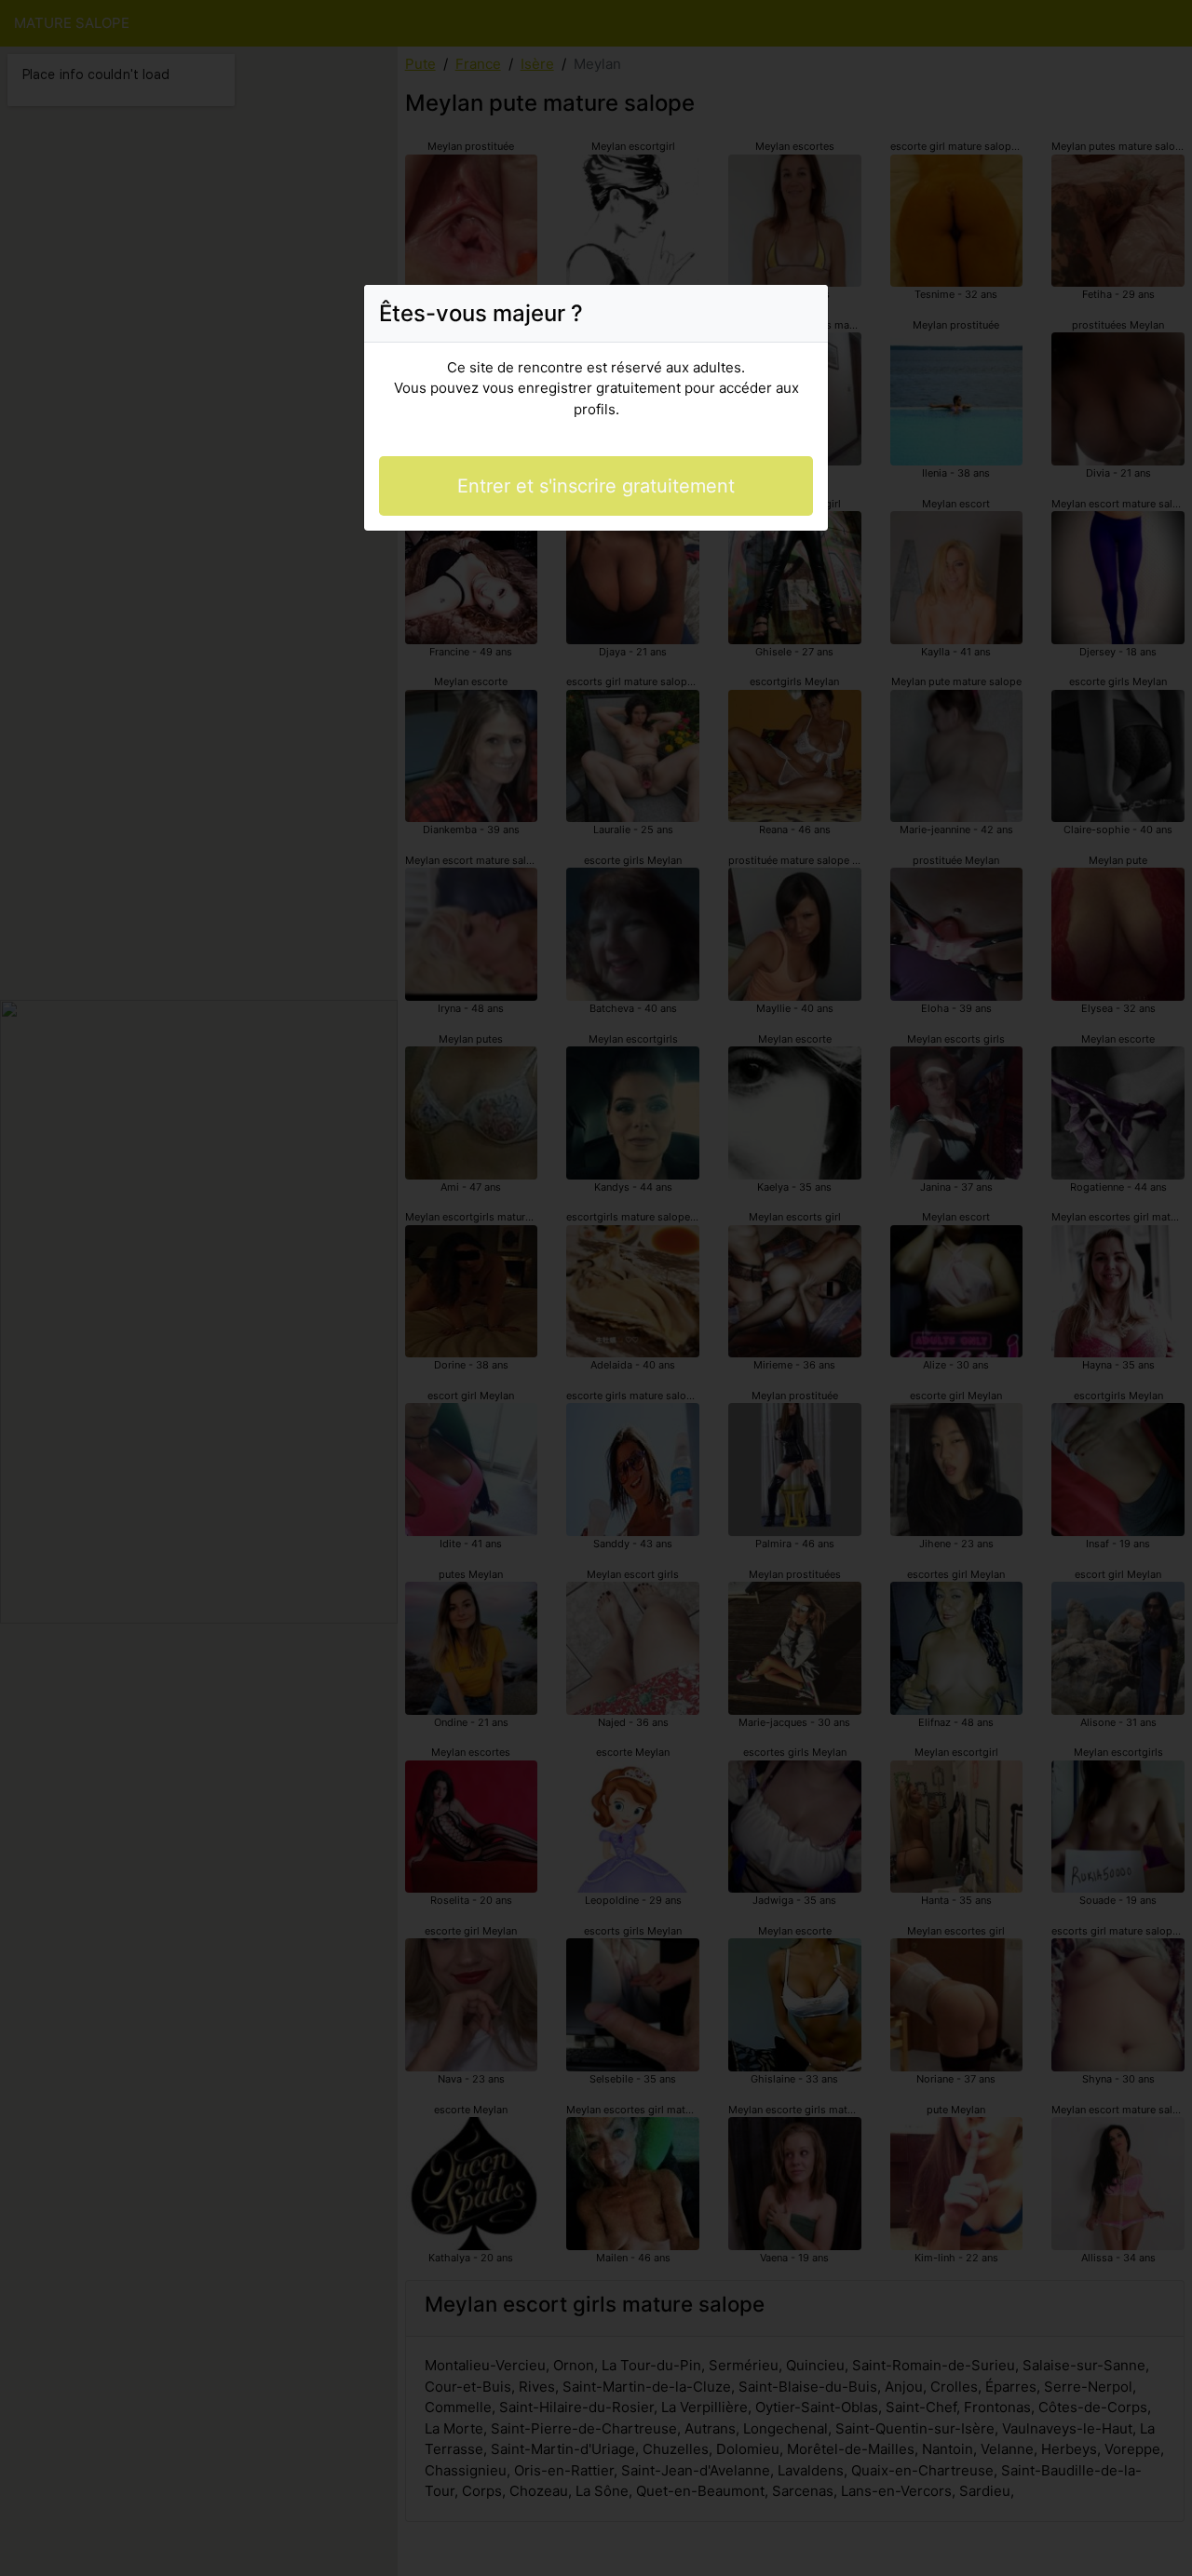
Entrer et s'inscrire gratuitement (596, 486)
